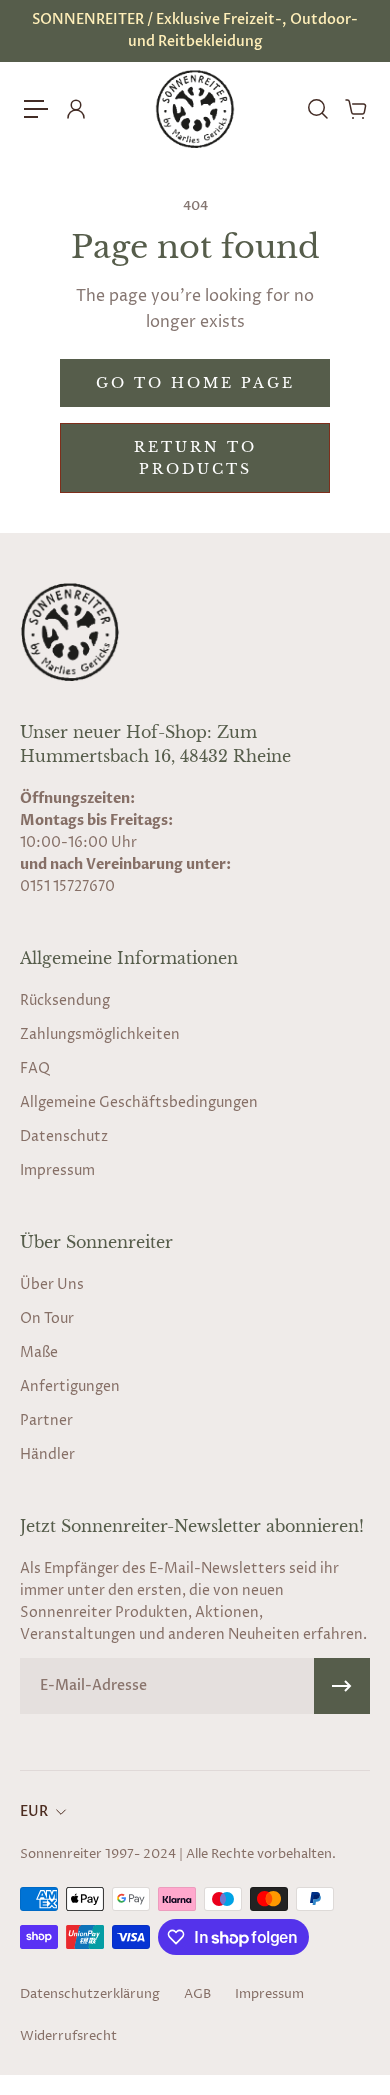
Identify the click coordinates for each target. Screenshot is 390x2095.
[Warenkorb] (355, 109)
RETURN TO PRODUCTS (195, 458)
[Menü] (36, 109)
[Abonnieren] (342, 1686)
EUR (34, 1811)
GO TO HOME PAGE (195, 383)
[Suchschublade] (317, 109)
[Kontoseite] (75, 109)
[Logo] (195, 109)
